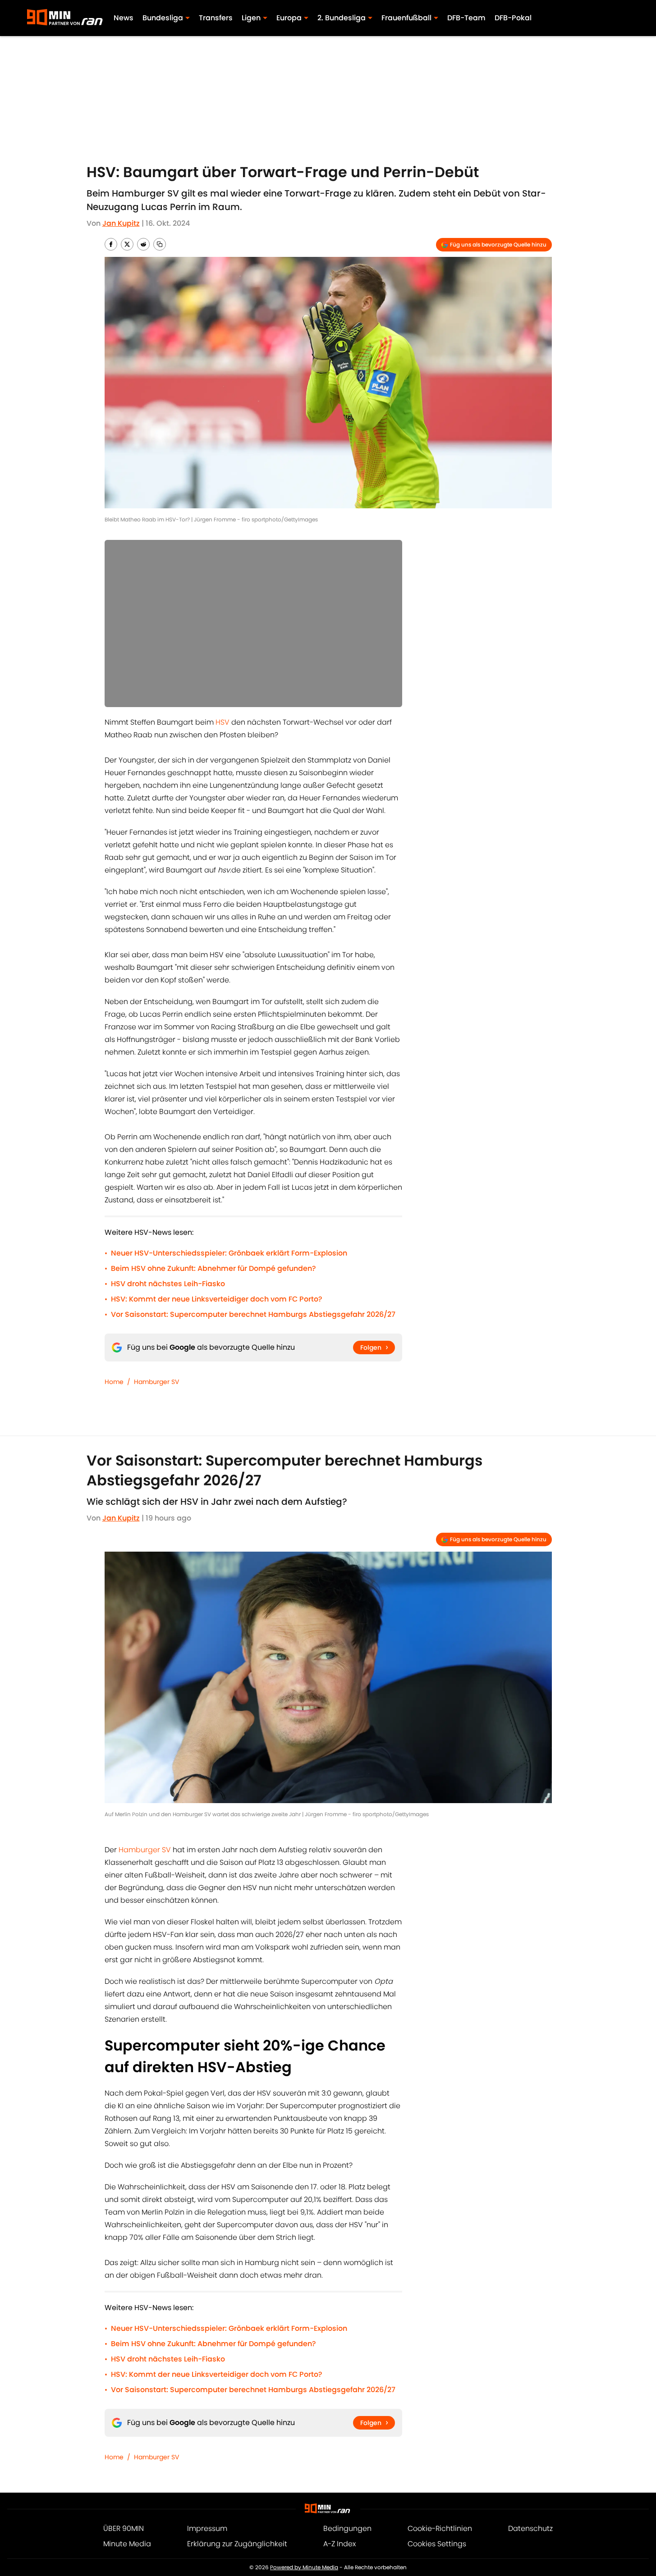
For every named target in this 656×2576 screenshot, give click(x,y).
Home (114, 1382)
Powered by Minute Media (304, 2567)
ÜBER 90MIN (124, 2528)
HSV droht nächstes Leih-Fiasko (168, 1284)
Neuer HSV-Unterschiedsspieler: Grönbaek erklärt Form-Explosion (229, 1253)
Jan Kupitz (121, 223)
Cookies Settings (437, 2544)
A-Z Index (339, 2544)
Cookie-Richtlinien (440, 2528)
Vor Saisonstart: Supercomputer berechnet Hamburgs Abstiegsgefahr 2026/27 (253, 1314)
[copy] (160, 244)
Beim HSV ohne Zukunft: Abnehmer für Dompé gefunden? (213, 1268)
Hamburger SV (156, 1382)
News (124, 18)
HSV (222, 722)
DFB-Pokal (513, 18)
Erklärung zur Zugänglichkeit (237, 2544)
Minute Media (127, 2544)
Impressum (207, 2528)
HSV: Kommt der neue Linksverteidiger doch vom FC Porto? (217, 1299)
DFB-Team (466, 18)
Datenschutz (530, 2528)
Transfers (216, 18)
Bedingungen (347, 2528)
